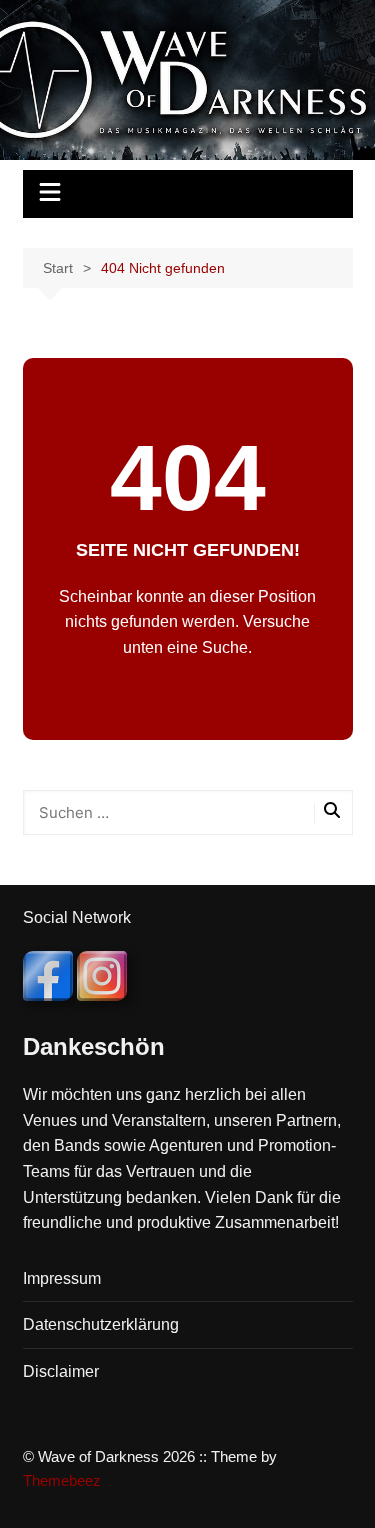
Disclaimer (61, 1371)
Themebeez (62, 1480)
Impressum (62, 1278)
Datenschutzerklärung (101, 1324)
